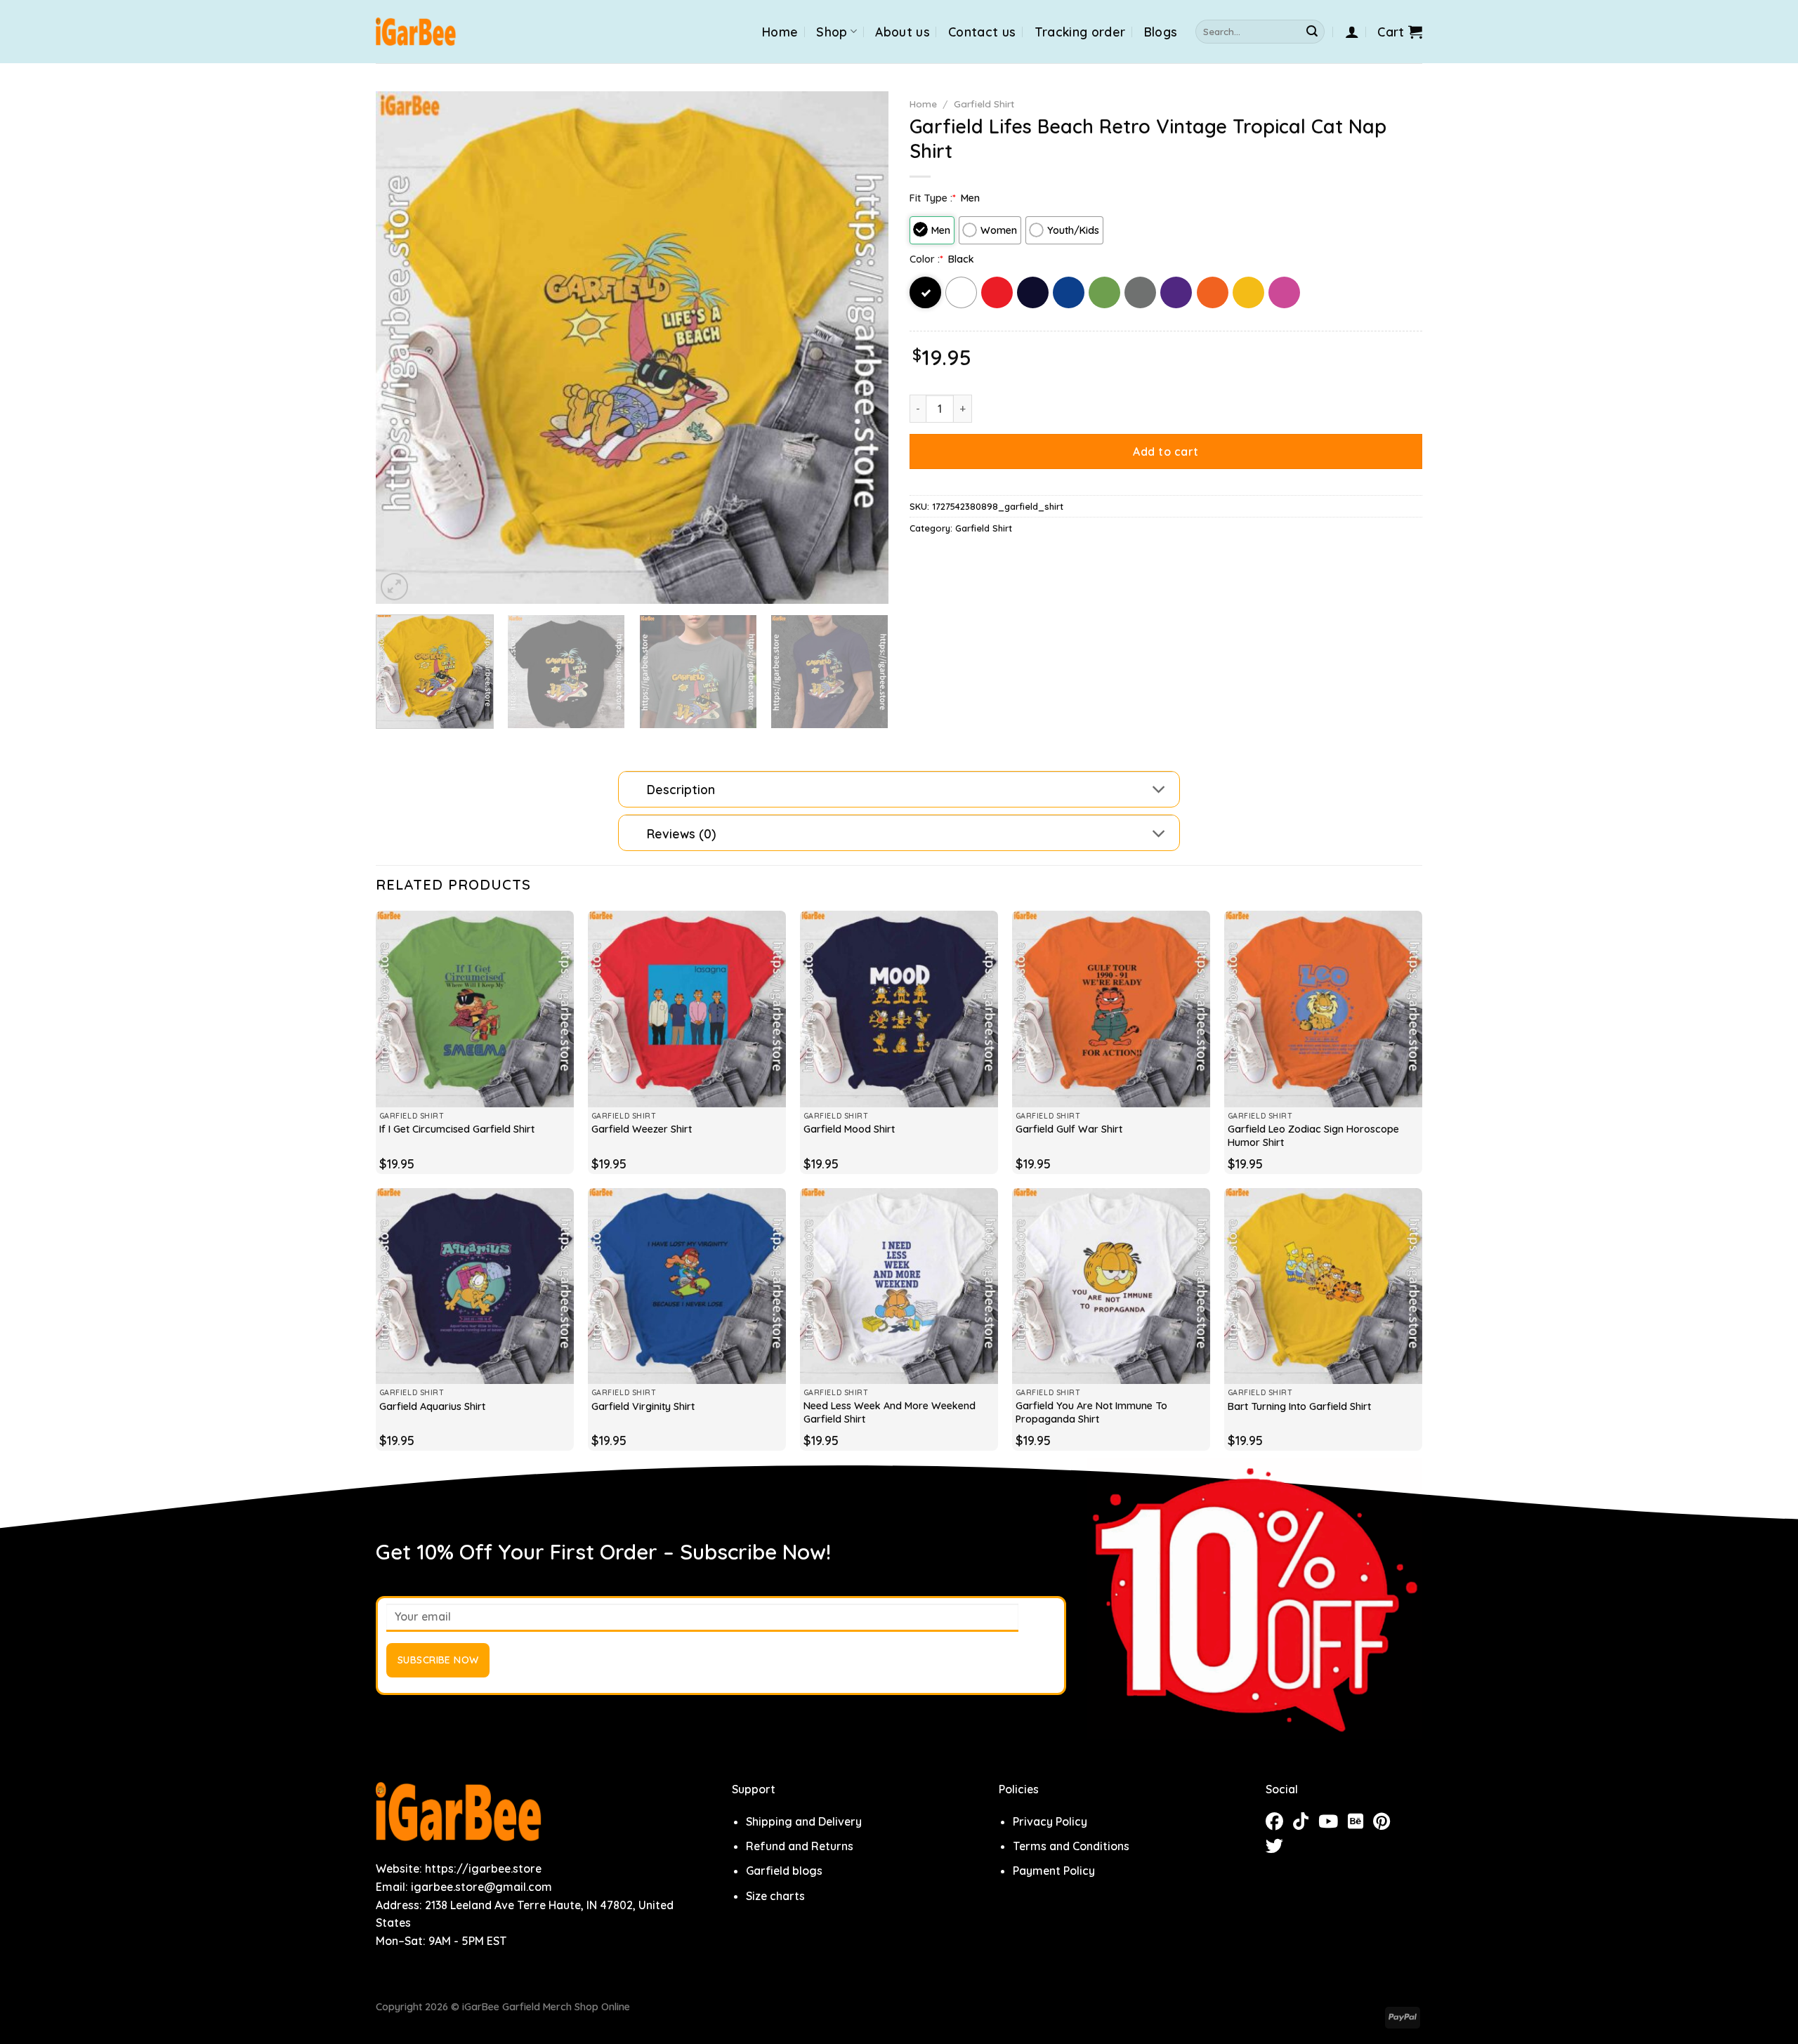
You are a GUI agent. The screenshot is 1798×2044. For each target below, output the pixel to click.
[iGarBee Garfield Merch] (416, 32)
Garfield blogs (784, 1871)
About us (903, 32)
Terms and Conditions (1071, 1846)
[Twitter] (1278, 1848)
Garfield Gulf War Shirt (1069, 1129)
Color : (926, 259)
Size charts (775, 1896)
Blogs (1161, 32)
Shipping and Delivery (804, 1821)
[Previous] (404, 348)
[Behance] (1360, 1824)
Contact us (982, 32)
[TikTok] (1306, 1824)
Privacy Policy (1050, 1821)
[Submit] (1312, 32)
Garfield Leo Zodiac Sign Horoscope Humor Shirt (1313, 1136)
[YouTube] (1333, 1824)
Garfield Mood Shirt (849, 1129)
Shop (832, 32)
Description (681, 789)
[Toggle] (1159, 791)
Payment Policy (1054, 1871)
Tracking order (1080, 32)
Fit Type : (933, 198)
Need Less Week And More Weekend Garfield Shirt (890, 1412)
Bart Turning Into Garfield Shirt (1299, 1406)
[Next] (860, 348)
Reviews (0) (681, 833)
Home (780, 32)
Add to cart (1166, 451)
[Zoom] (394, 587)
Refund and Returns (800, 1846)
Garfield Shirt (984, 104)
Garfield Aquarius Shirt (432, 1406)
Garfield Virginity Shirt (643, 1406)
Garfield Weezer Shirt (642, 1129)
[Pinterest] (1385, 1824)
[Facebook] (1279, 1824)
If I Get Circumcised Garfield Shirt (457, 1129)
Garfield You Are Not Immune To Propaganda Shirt (1091, 1412)
